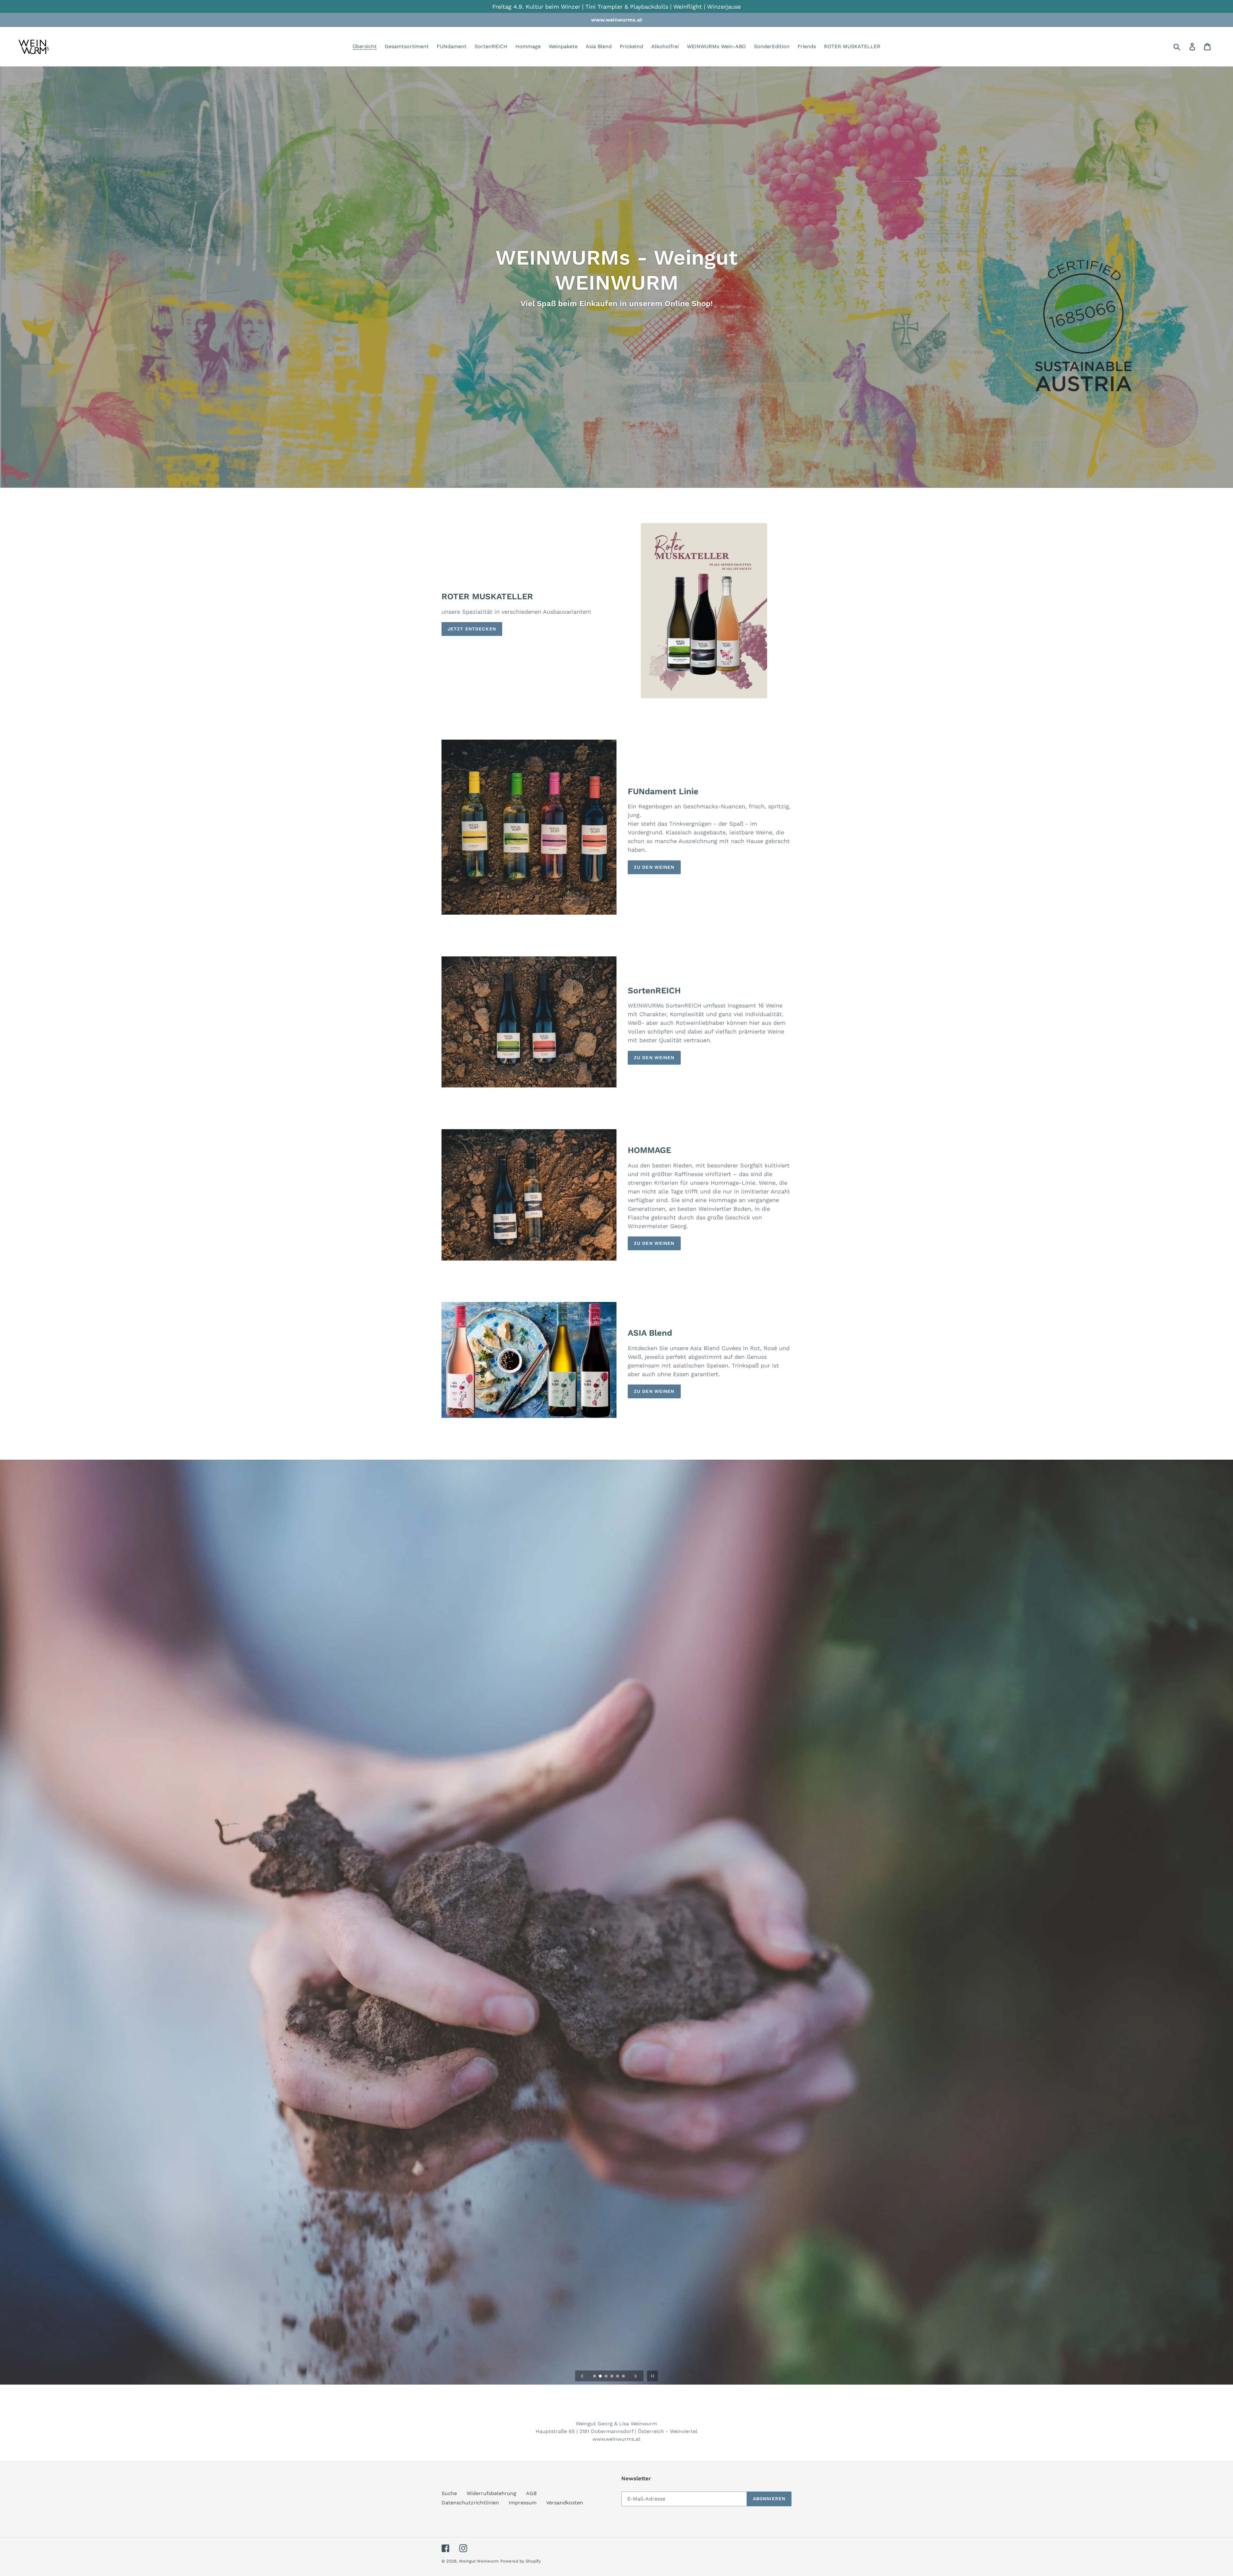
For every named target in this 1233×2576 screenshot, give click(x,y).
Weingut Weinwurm (479, 2561)
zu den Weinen (654, 867)
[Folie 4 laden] (612, 2377)
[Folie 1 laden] (595, 2377)
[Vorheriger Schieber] (582, 2376)
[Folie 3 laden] (607, 2377)
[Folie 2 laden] (601, 2377)
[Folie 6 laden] (624, 2377)
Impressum (523, 2503)
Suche (449, 2493)
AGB (531, 2493)
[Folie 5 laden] (618, 2377)
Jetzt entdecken (472, 629)
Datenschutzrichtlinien (470, 2503)
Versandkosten (565, 2503)
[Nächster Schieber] (636, 2376)
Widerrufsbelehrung (491, 2493)
